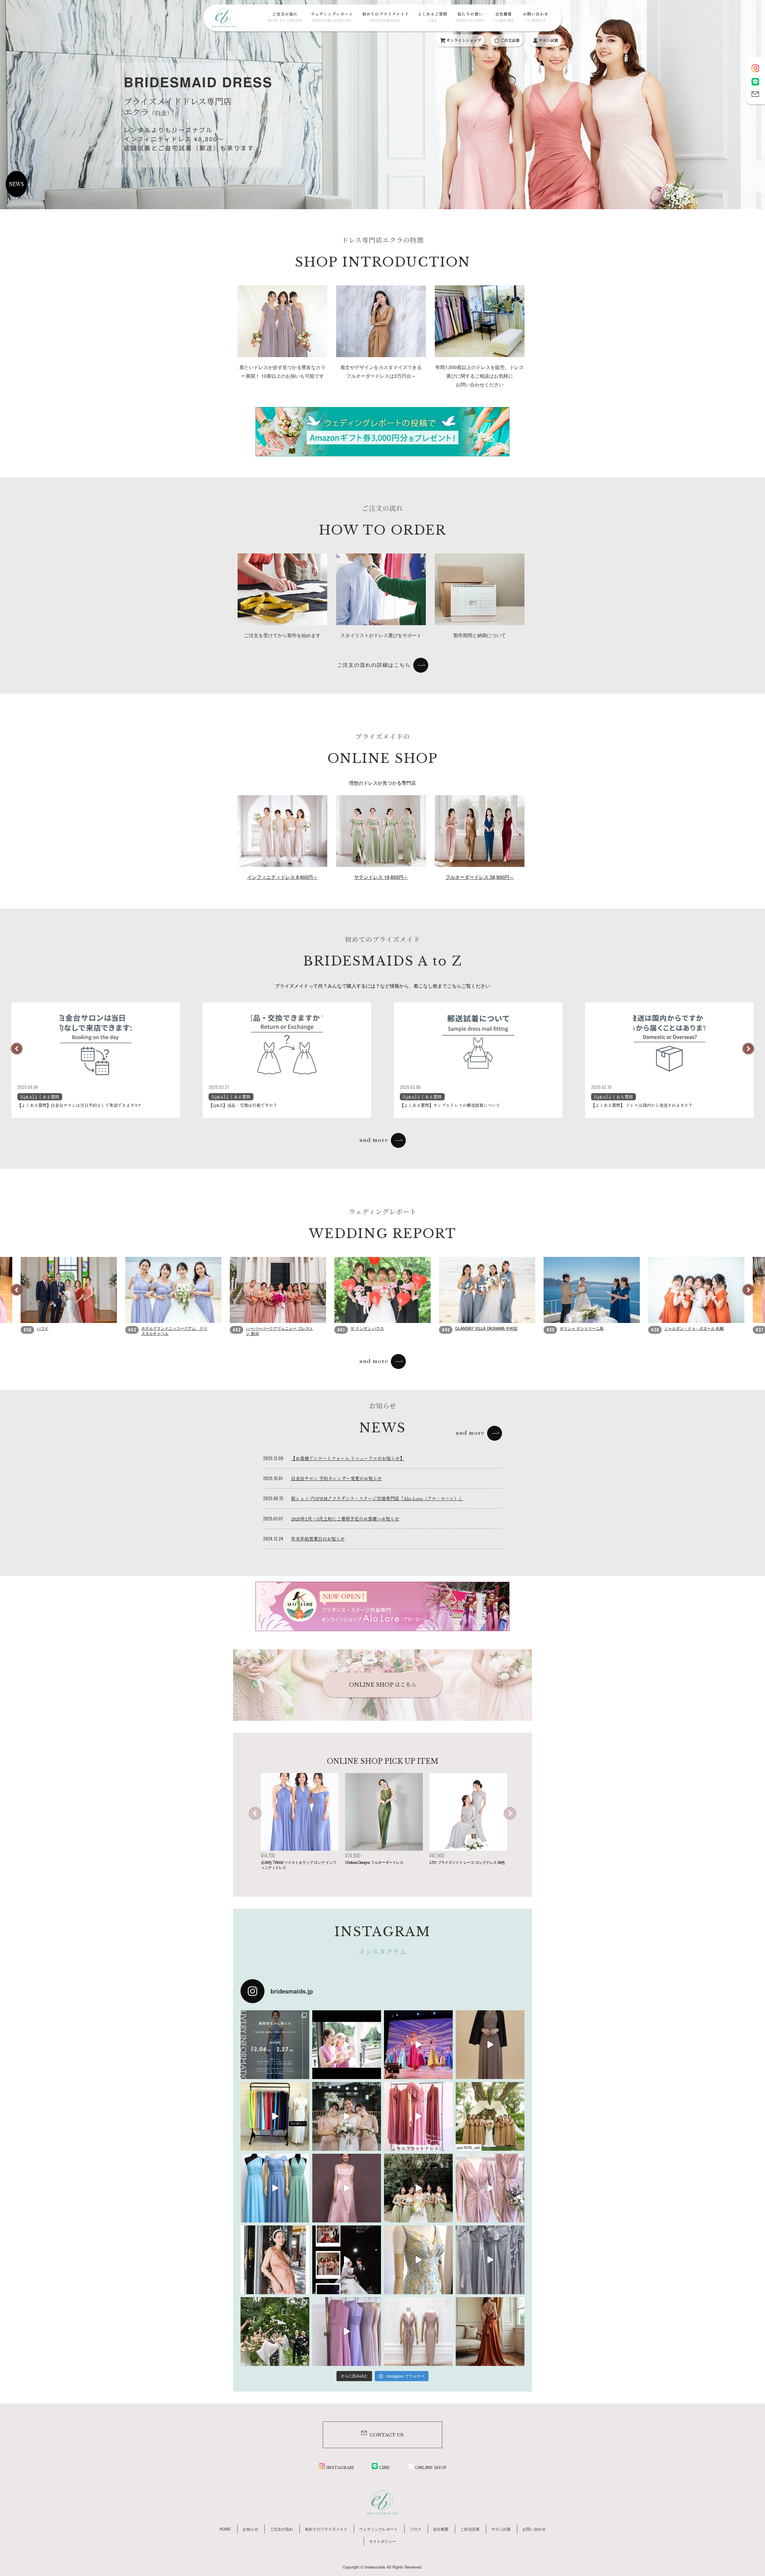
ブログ (416, 2529)
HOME (225, 2529)
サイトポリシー (383, 2541)
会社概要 (503, 17)
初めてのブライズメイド (385, 17)
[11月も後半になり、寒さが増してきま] (490, 2045)
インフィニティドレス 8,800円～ (282, 877)
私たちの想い (470, 17)
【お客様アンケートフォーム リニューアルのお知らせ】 (348, 1458)
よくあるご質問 (433, 17)
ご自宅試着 (510, 40)
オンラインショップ (463, 40)
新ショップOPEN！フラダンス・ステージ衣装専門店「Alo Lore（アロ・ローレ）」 (377, 1498)
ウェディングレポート (332, 17)
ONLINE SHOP (431, 2468)
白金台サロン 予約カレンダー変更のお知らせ (336, 1478)
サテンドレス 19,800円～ (381, 877)
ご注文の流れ (285, 17)
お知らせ (250, 2529)
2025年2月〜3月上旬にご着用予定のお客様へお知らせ (345, 1519)
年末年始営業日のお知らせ (318, 1539)
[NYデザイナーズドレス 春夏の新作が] (418, 2260)
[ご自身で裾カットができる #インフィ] (418, 2116)
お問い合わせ (536, 17)
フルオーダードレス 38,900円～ (480, 877)
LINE (384, 2468)
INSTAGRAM (340, 2468)
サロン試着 (548, 40)
